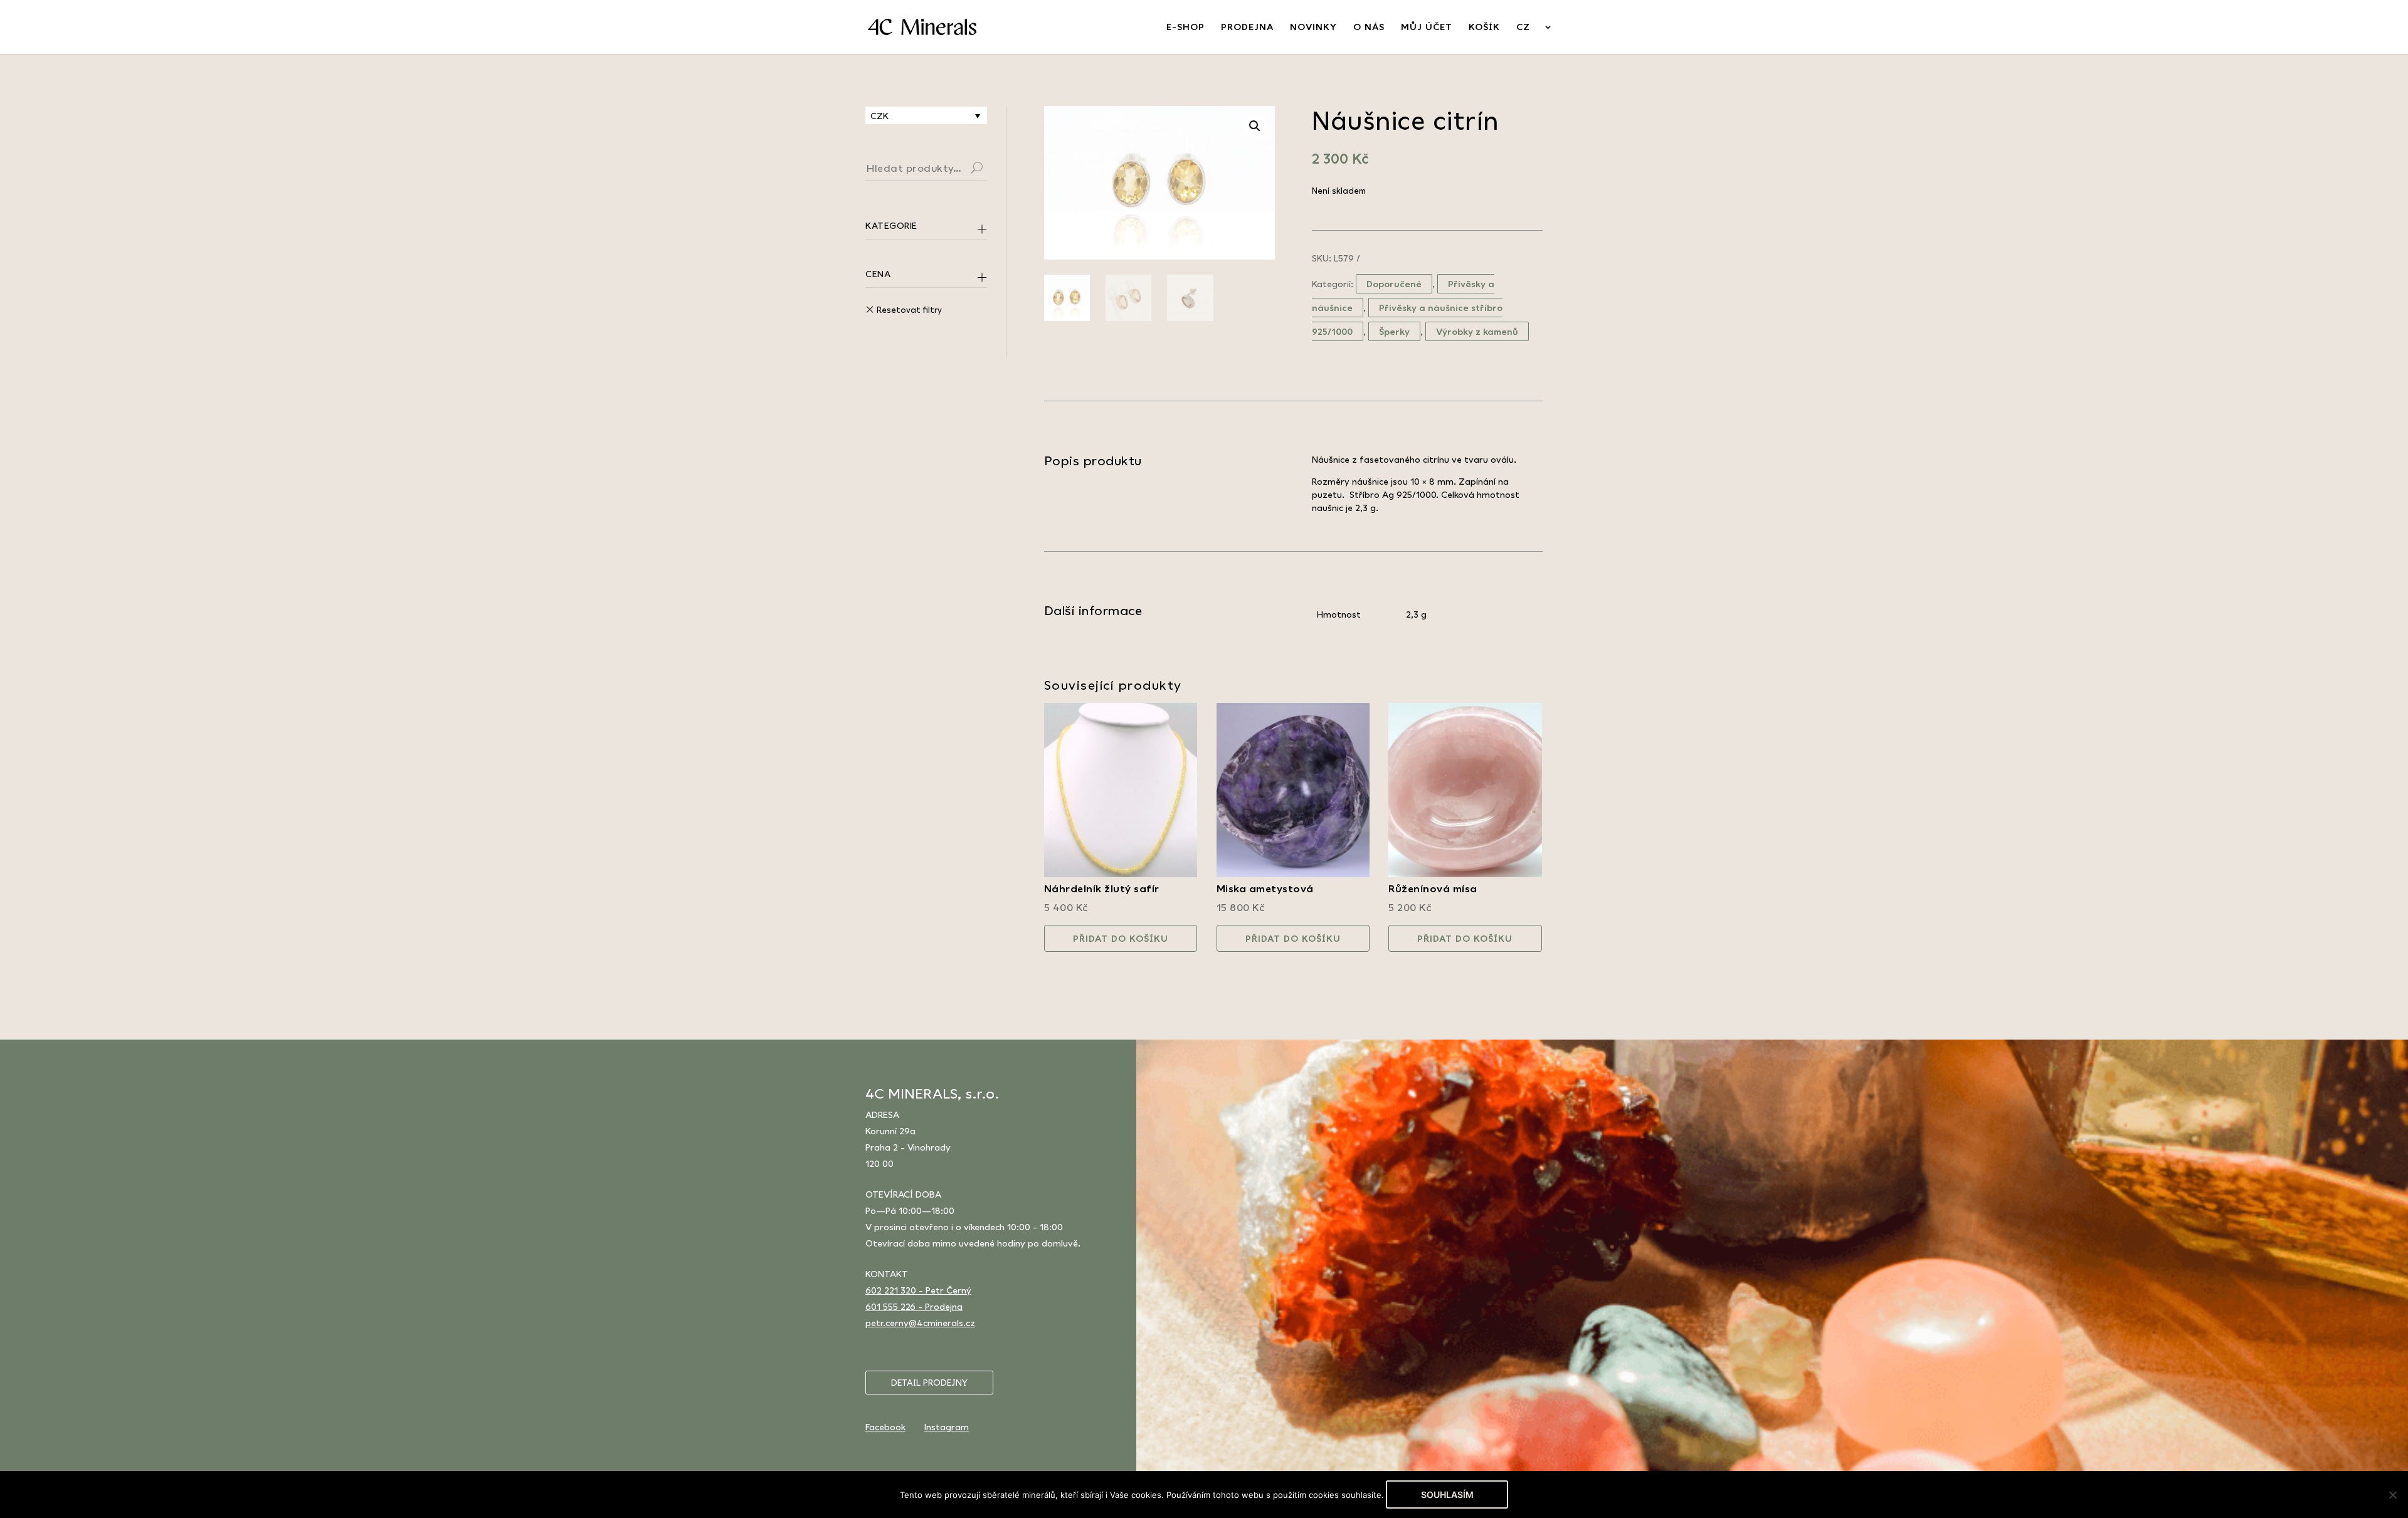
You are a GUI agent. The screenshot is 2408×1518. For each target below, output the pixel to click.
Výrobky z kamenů (1477, 331)
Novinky (1313, 27)
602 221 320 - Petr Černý (918, 1290)
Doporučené (1394, 284)
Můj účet (1427, 27)
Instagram (947, 1427)
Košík (1484, 27)
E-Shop (1186, 27)
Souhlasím (1447, 1494)
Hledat (992, 169)
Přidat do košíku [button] (1121, 938)
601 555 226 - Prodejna (914, 1306)
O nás (1369, 27)
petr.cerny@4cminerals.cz (920, 1323)
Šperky (1394, 331)
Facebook (885, 1427)
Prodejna (1247, 27)
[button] (1255, 126)
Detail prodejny (929, 1383)
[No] (2392, 1495)
